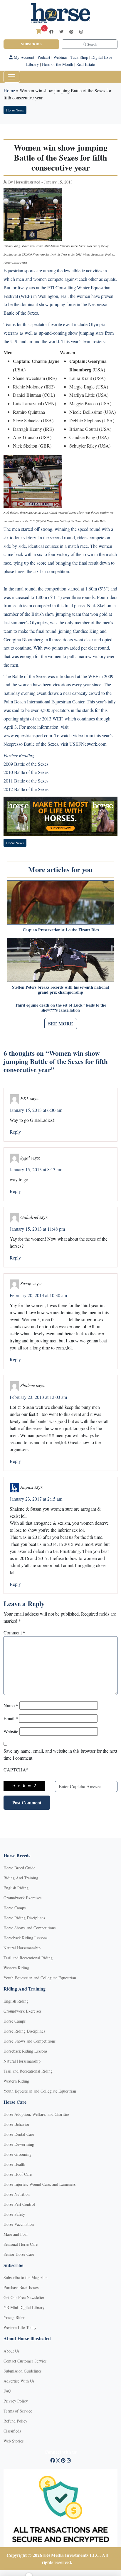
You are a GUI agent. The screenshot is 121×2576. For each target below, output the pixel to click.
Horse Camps (15, 1908)
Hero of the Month (58, 64)
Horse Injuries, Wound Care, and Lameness (40, 2184)
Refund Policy (15, 2421)
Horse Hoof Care (18, 2174)
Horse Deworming (19, 2144)
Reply (15, 1132)
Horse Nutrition (17, 2194)
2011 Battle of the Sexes (26, 781)
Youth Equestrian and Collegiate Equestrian (40, 1978)
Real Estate (86, 64)
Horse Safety (14, 2214)
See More (61, 1023)
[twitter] (61, 32)
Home (9, 90)
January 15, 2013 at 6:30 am (36, 1110)
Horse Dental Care (19, 2134)
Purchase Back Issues (21, 2287)
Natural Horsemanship (22, 1948)
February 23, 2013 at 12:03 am (38, 1397)
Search (91, 44)
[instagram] (81, 32)
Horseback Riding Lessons (25, 1938)
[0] (38, 31)
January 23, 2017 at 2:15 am (36, 1499)
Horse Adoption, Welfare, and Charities (36, 2114)
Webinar (60, 57)
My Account (23, 57)
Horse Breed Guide (19, 1868)
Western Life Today (20, 2327)
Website (11, 1731)
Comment (14, 1632)
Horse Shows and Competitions (30, 1928)
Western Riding (16, 1968)
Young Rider (14, 2317)
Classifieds (12, 2431)
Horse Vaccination (19, 2224)
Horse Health (14, 2164)
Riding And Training (21, 1878)
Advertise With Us (19, 2381)
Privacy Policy (16, 2401)
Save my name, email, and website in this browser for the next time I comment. (60, 1754)
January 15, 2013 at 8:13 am (36, 1169)
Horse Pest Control (19, 2204)
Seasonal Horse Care (21, 2244)
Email (11, 1718)
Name (11, 1705)
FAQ (7, 2391)
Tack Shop (79, 57)
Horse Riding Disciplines (24, 1918)
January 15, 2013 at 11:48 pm (37, 1229)
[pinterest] (71, 32)
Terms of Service (18, 2411)
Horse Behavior (16, 2124)
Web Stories (14, 2441)
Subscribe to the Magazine (25, 2277)
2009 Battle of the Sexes (26, 764)
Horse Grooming (17, 2154)
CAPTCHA (16, 1770)
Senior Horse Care (19, 2254)
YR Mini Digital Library (24, 2307)
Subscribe (31, 44)
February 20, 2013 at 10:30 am (38, 1295)
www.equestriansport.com (28, 735)
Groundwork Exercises (22, 1898)
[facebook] (51, 32)
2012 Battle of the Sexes (26, 789)
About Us (11, 2351)
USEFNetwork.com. (88, 744)
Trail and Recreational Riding (28, 1958)
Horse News (15, 110)
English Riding (16, 1888)
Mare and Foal (16, 2234)
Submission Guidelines (22, 2371)
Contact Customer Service (25, 2361)
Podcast (44, 57)
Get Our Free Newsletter (24, 2297)
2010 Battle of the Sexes (26, 772)
